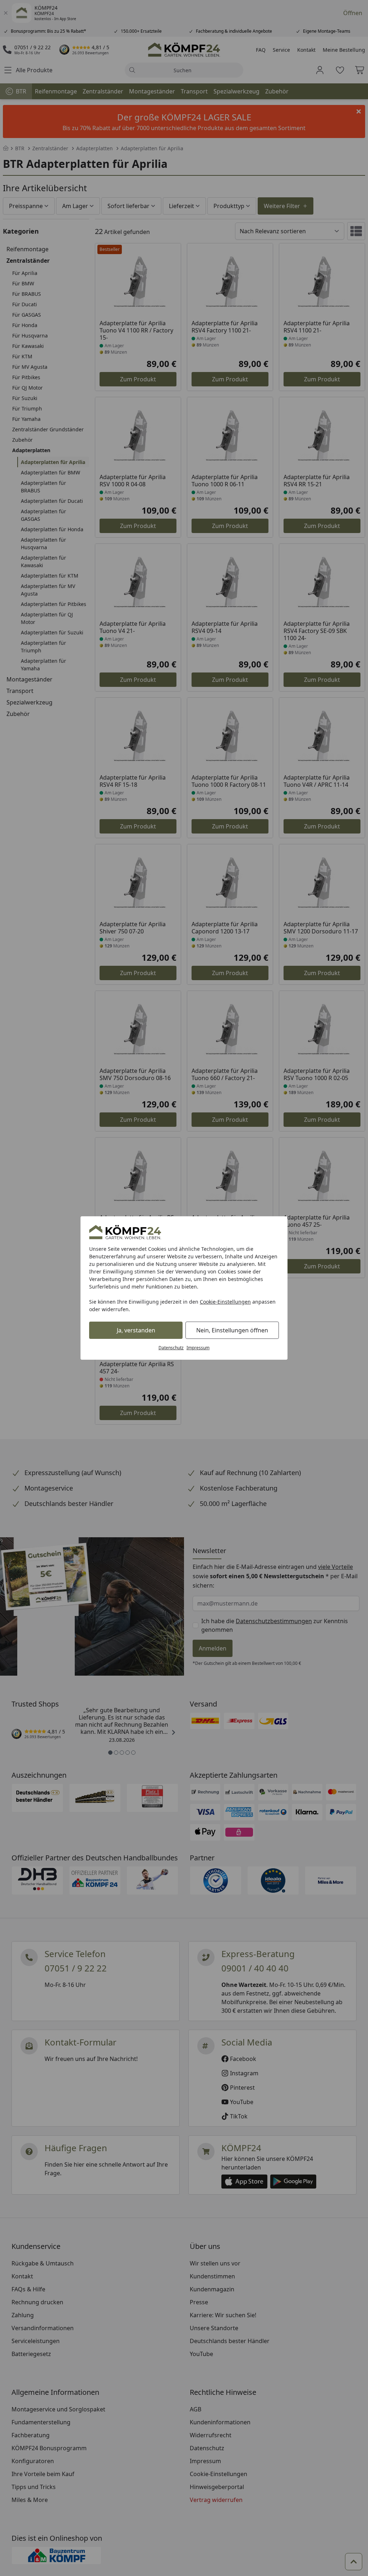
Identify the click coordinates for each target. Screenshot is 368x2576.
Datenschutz (171, 1348)
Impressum (198, 1348)
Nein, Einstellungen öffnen (232, 1330)
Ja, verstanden (136, 1330)
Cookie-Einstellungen (225, 1302)
